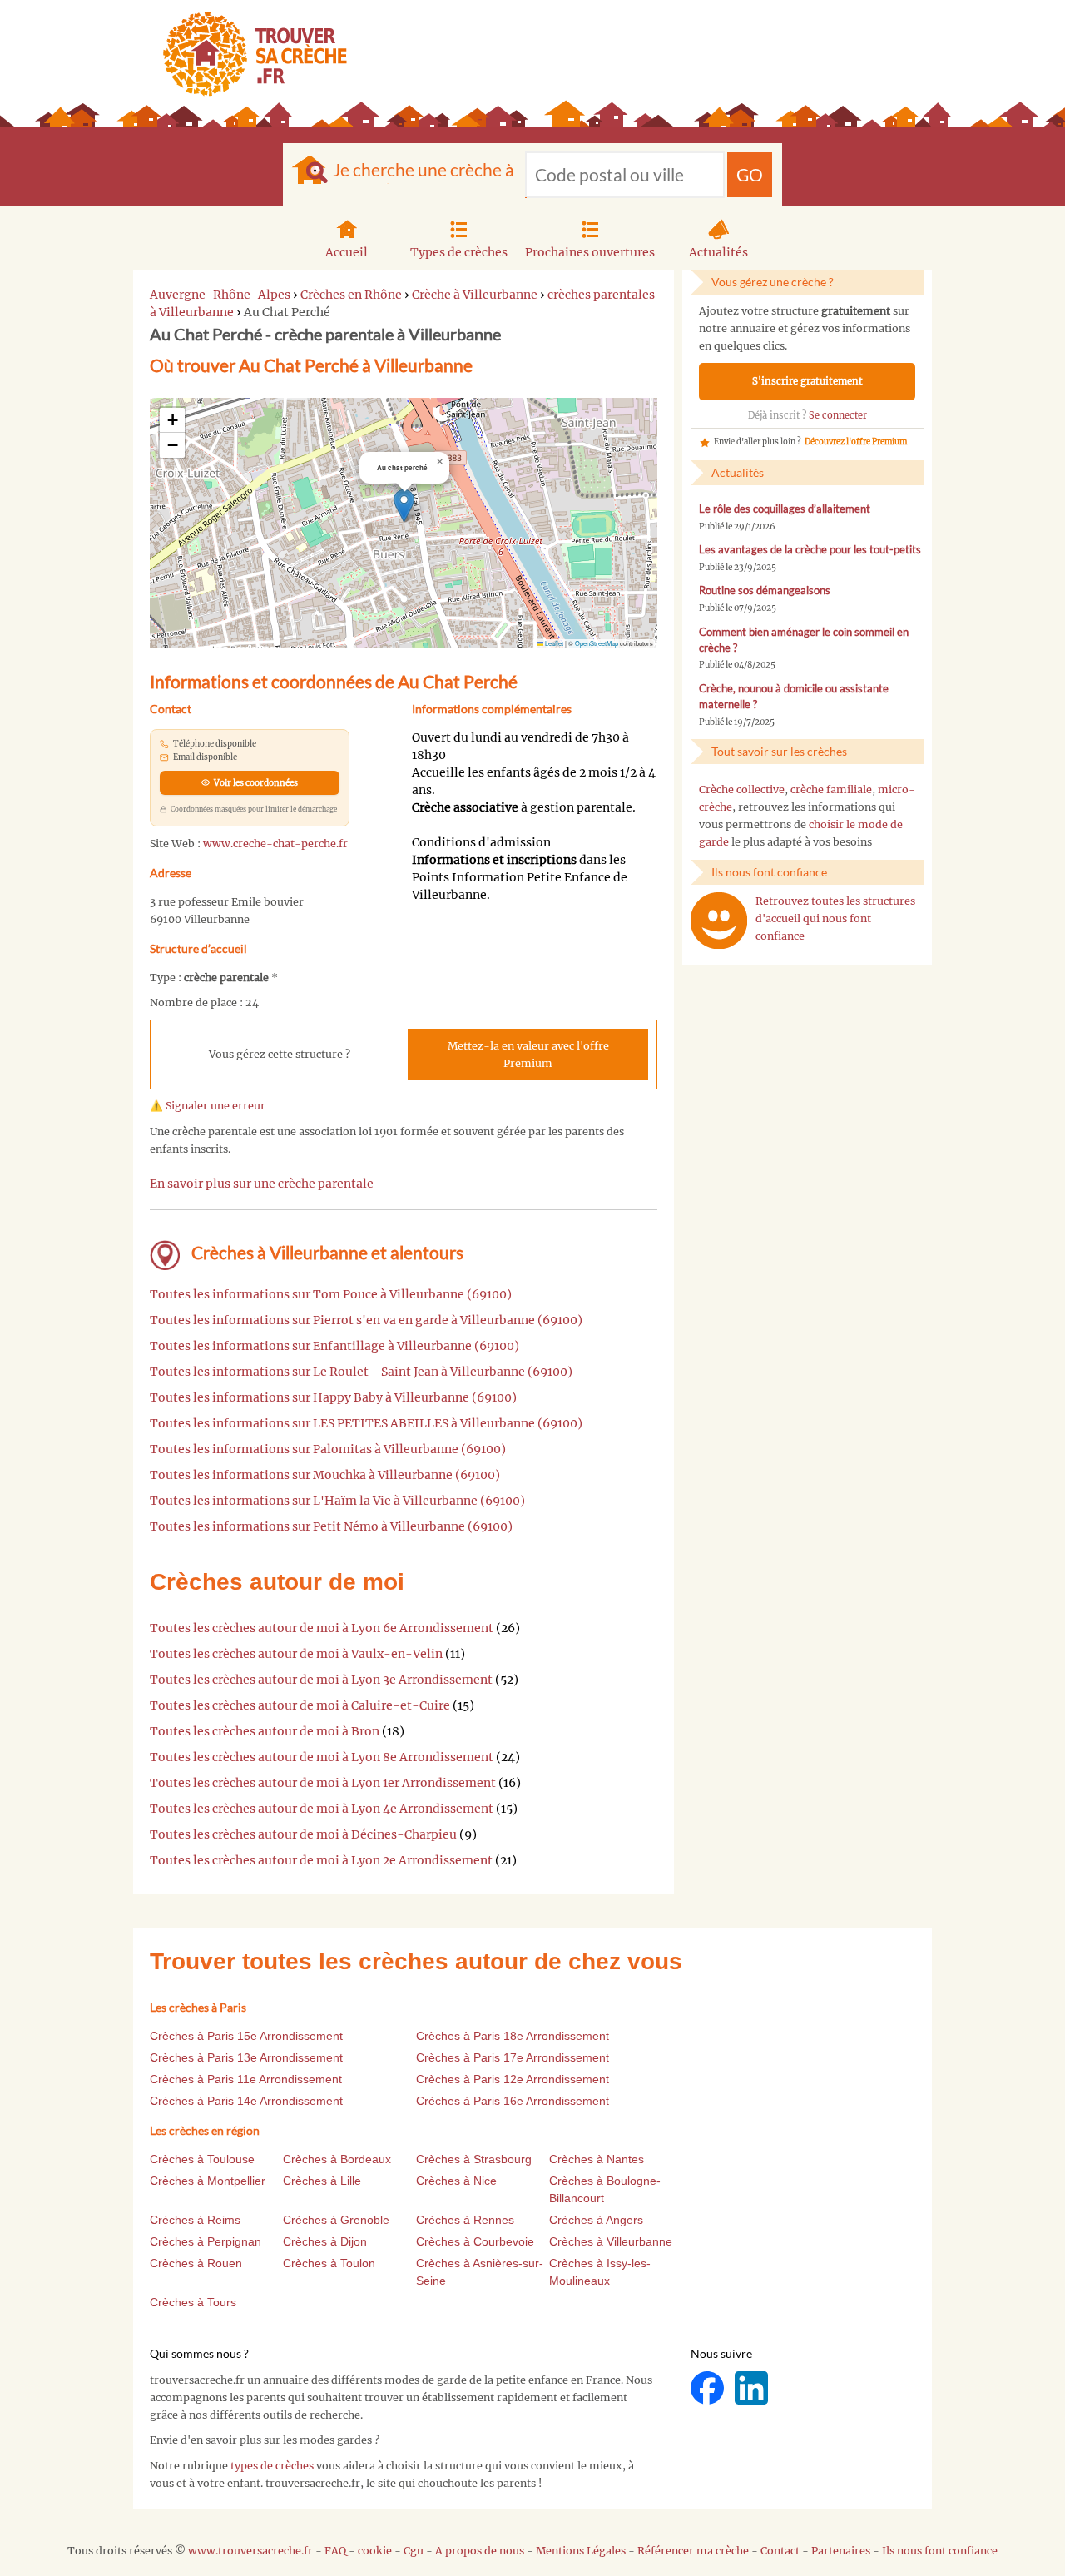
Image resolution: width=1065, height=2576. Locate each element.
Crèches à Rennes (465, 2220)
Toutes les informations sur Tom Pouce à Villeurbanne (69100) (331, 1294)
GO (750, 174)
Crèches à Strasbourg (474, 2159)
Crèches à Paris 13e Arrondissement (246, 2057)
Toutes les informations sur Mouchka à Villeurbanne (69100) (325, 1475)
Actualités (718, 252)
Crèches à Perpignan (206, 2241)
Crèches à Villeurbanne (611, 2241)
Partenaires (841, 2551)
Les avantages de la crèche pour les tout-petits (810, 550)
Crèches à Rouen (196, 2263)
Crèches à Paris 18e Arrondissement (513, 2036)
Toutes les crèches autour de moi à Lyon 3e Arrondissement (321, 1680)
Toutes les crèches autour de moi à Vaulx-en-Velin (296, 1654)
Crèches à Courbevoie (475, 2241)
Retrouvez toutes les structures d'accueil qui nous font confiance (835, 918)
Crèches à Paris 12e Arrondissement (513, 2079)
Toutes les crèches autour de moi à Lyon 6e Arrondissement (322, 1628)
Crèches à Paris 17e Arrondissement (513, 2057)
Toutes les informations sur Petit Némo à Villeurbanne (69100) (331, 1526)
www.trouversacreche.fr (250, 2551)
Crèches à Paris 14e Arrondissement (246, 2101)
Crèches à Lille (322, 2181)
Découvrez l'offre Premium (856, 442)
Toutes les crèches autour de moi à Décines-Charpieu (303, 1834)
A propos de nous (480, 2551)
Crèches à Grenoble (336, 2220)
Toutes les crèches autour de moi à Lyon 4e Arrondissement (322, 1809)
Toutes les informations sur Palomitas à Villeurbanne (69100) (328, 1449)
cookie (375, 2551)
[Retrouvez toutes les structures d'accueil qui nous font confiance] (719, 921)
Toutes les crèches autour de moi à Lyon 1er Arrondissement (323, 1783)
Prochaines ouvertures (590, 252)
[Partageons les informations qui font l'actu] (708, 2387)
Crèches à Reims (195, 2220)
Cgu (414, 2551)
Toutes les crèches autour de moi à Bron (265, 1731)
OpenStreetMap (597, 643)
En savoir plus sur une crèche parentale (262, 1184)
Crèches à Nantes (597, 2159)
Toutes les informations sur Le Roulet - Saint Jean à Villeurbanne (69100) (361, 1372)
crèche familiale (831, 789)
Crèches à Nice (456, 2181)
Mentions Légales (581, 2551)
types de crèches (272, 2466)
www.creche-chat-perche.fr (275, 844)
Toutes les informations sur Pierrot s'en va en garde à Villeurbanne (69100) (366, 1320)
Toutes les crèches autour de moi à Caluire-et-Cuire (300, 1705)
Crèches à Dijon (325, 2241)
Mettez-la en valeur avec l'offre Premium (528, 1055)
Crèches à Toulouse (202, 2159)
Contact (780, 2551)
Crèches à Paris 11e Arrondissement (246, 2079)
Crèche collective (742, 789)
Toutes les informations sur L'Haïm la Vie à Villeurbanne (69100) (337, 1501)
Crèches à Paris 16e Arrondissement (513, 2101)
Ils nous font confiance (940, 2551)
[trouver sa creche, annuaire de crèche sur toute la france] (248, 54)
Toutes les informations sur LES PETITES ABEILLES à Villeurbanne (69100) (366, 1423)
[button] (404, 506)
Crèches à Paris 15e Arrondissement (246, 2036)
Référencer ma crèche (693, 2551)
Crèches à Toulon (329, 2263)
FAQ (335, 2551)
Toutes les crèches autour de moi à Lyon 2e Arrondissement (321, 1860)
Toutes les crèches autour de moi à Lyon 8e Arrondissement (322, 1757)
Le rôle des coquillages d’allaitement (785, 509)
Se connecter (838, 415)
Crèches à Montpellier (208, 2181)
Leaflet (553, 643)
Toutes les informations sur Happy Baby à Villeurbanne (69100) (333, 1397)
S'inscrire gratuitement (807, 381)
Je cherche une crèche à (424, 169)
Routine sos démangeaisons (765, 591)
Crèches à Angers (596, 2220)
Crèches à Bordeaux (337, 2159)
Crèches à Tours (193, 2302)
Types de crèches (459, 252)
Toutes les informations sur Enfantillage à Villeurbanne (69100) (334, 1346)
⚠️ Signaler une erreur (208, 1106)
